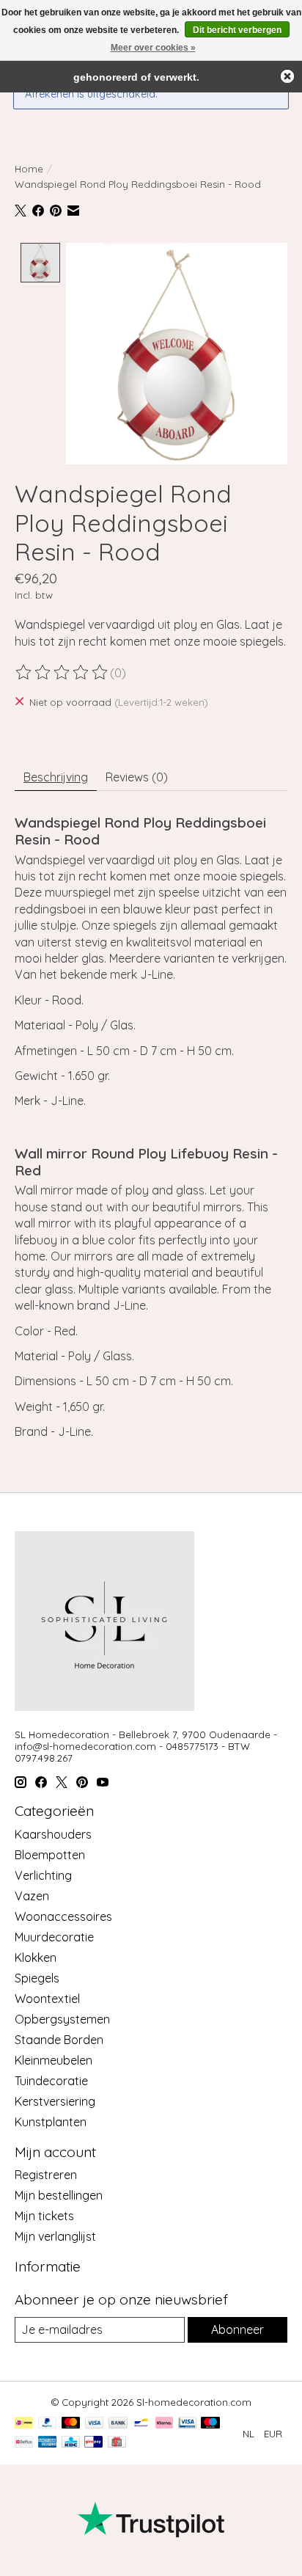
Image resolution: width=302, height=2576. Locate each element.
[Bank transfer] (118, 2424)
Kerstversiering (55, 2101)
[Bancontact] (141, 2424)
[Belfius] (24, 2443)
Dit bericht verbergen (237, 30)
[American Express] (48, 2443)
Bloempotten (50, 1855)
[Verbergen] (287, 76)
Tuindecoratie (51, 2081)
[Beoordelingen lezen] (62, 673)
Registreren (46, 2175)
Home (29, 169)
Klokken (36, 1957)
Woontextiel (47, 1999)
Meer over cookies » (153, 48)
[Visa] (95, 2424)
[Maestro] (210, 2424)
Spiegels (37, 1978)
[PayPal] (48, 2424)
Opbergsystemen (62, 2019)
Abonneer (237, 2329)
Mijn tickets (44, 2216)
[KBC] (71, 2443)
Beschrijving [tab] (56, 777)
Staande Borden (59, 2040)
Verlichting (43, 1875)
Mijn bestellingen (59, 2195)
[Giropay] (93, 2443)
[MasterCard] (71, 2424)
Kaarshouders (53, 1834)
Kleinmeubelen (54, 2060)
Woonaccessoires (63, 1916)
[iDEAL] (24, 2424)
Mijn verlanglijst (55, 2236)
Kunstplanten (51, 2122)
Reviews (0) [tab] (137, 777)
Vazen (32, 1896)
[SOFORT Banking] (164, 2424)
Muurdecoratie (54, 1937)
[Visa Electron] (187, 2424)
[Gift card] (117, 2443)
